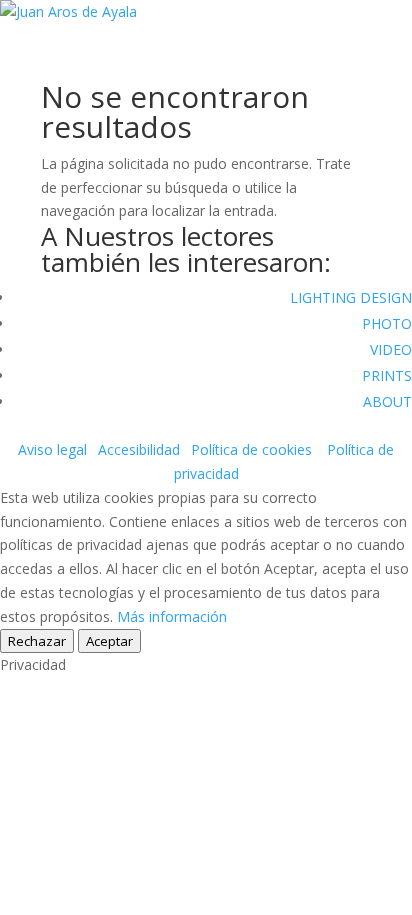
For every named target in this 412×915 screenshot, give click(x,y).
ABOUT (387, 401)
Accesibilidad (139, 449)
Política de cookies (251, 449)
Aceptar (109, 641)
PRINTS (387, 375)
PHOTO (387, 323)
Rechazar (37, 641)
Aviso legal (52, 449)
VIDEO (391, 349)
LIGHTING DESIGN (351, 297)
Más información (172, 616)
